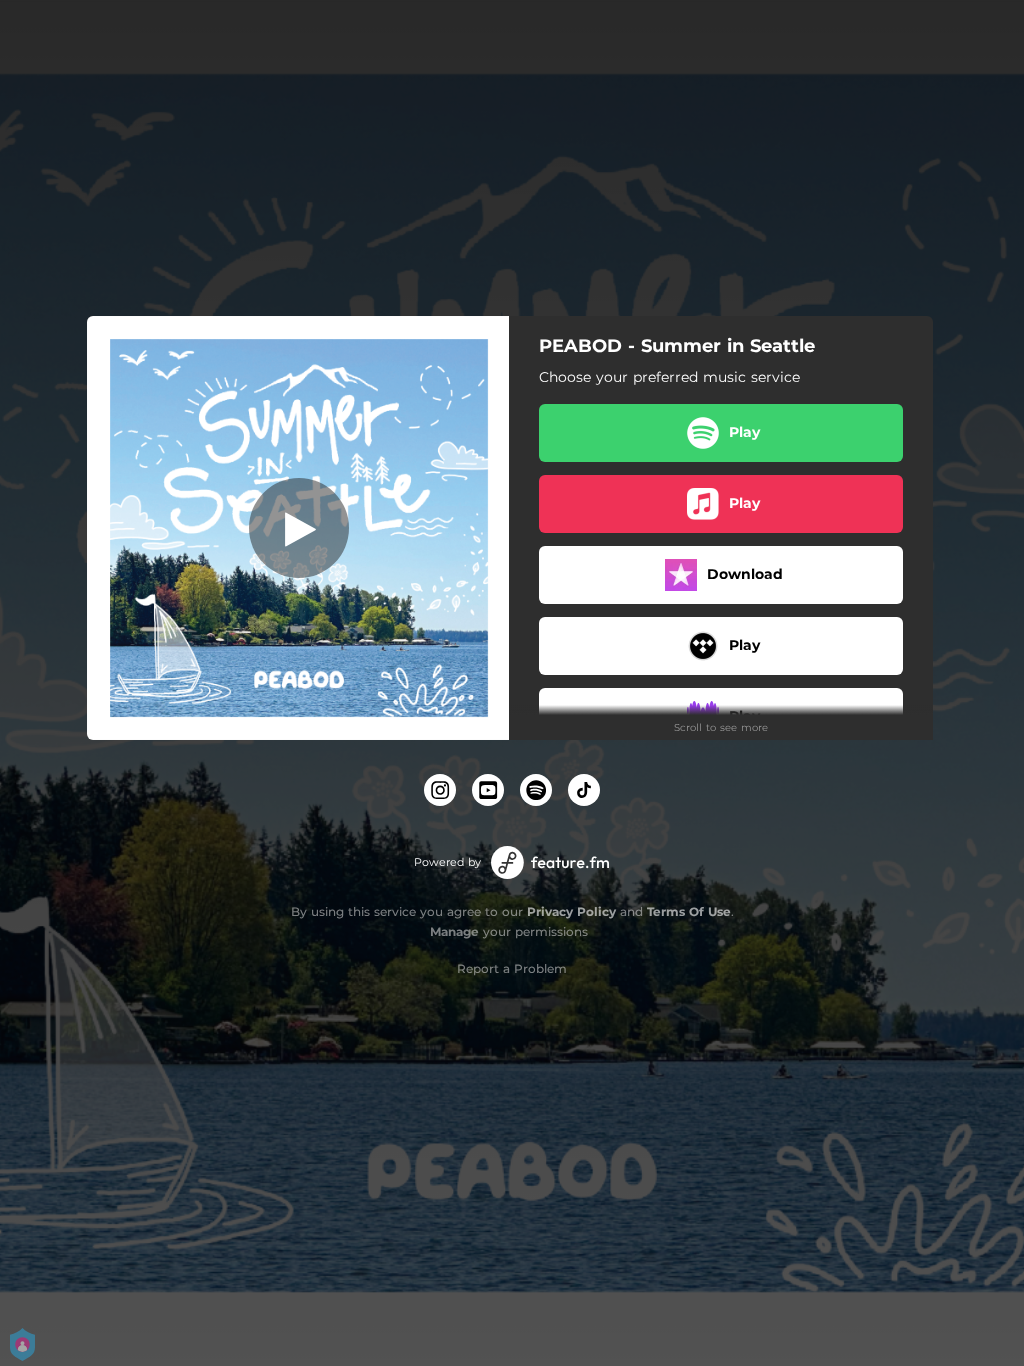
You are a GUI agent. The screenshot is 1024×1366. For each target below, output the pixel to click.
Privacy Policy (571, 911)
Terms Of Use (689, 911)
